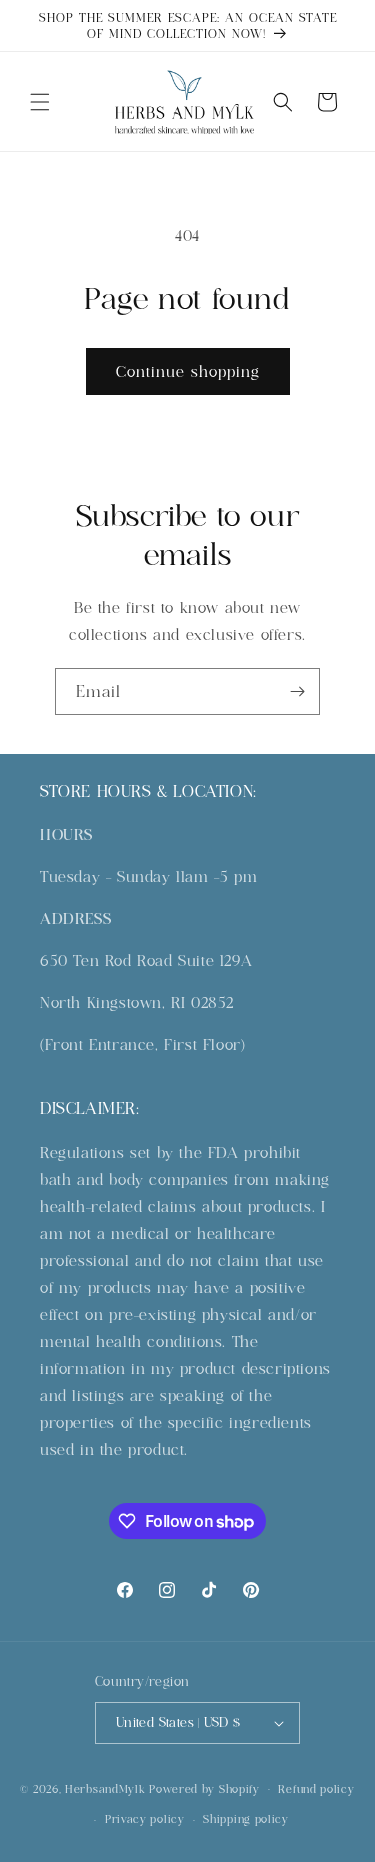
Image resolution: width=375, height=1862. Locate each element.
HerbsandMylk (105, 1788)
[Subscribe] (297, 691)
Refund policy (316, 1789)
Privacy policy (145, 1819)
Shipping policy (246, 1819)
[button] (40, 102)
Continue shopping (188, 371)
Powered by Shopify (204, 1788)
